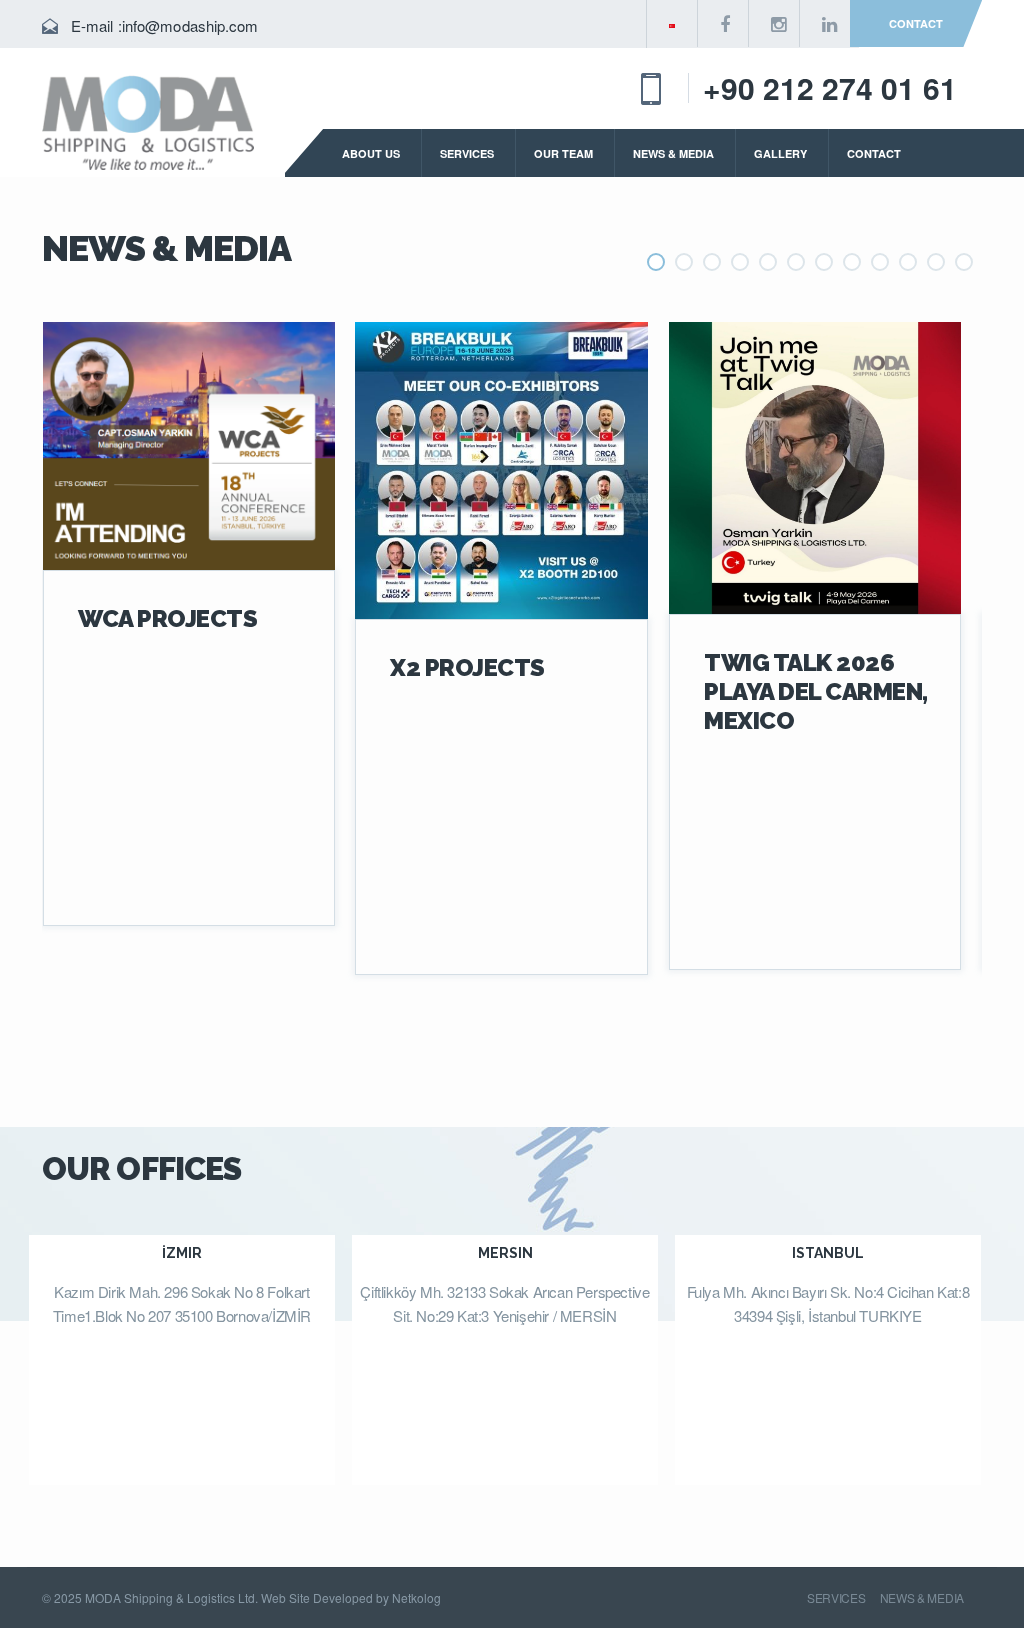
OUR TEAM (563, 153)
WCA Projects (167, 618)
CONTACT (874, 153)
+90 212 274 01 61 (830, 87)
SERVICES (467, 153)
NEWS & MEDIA (673, 153)
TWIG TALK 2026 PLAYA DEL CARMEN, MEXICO (816, 691)
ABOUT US (371, 153)
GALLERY (780, 153)
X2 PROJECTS (467, 667)
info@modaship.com (190, 25)
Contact (916, 23)
